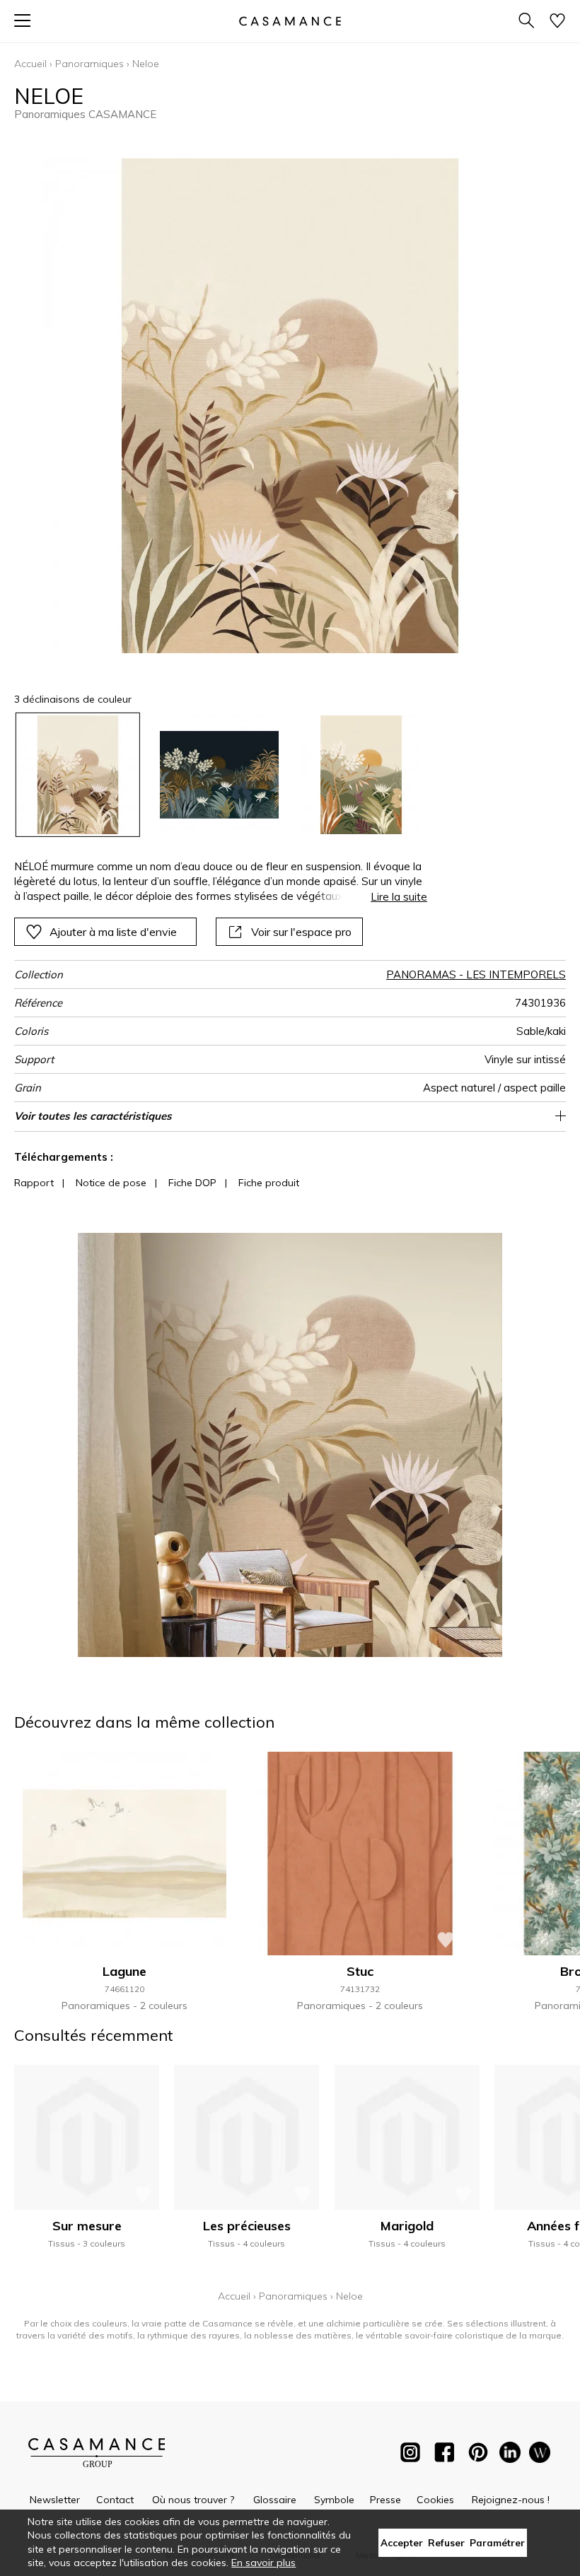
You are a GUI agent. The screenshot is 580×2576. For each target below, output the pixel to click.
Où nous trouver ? (193, 2500)
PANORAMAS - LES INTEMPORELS (476, 974)
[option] (78, 775)
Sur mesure (87, 2226)
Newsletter (55, 2500)
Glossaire (275, 2500)
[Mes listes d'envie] (557, 22)
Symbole (334, 2500)
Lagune (124, 1971)
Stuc (360, 1971)
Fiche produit (269, 1183)
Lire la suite (399, 897)
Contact (115, 2500)
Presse (385, 2500)
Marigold (407, 2226)
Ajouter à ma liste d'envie (113, 932)
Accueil (30, 64)
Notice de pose (111, 1183)
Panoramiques (89, 64)
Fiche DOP (192, 1183)
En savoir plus (263, 2563)
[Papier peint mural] (540, 2455)
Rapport (34, 1183)
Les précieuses (247, 2226)
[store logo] (290, 21)
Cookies (435, 2500)
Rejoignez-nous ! (511, 2500)
